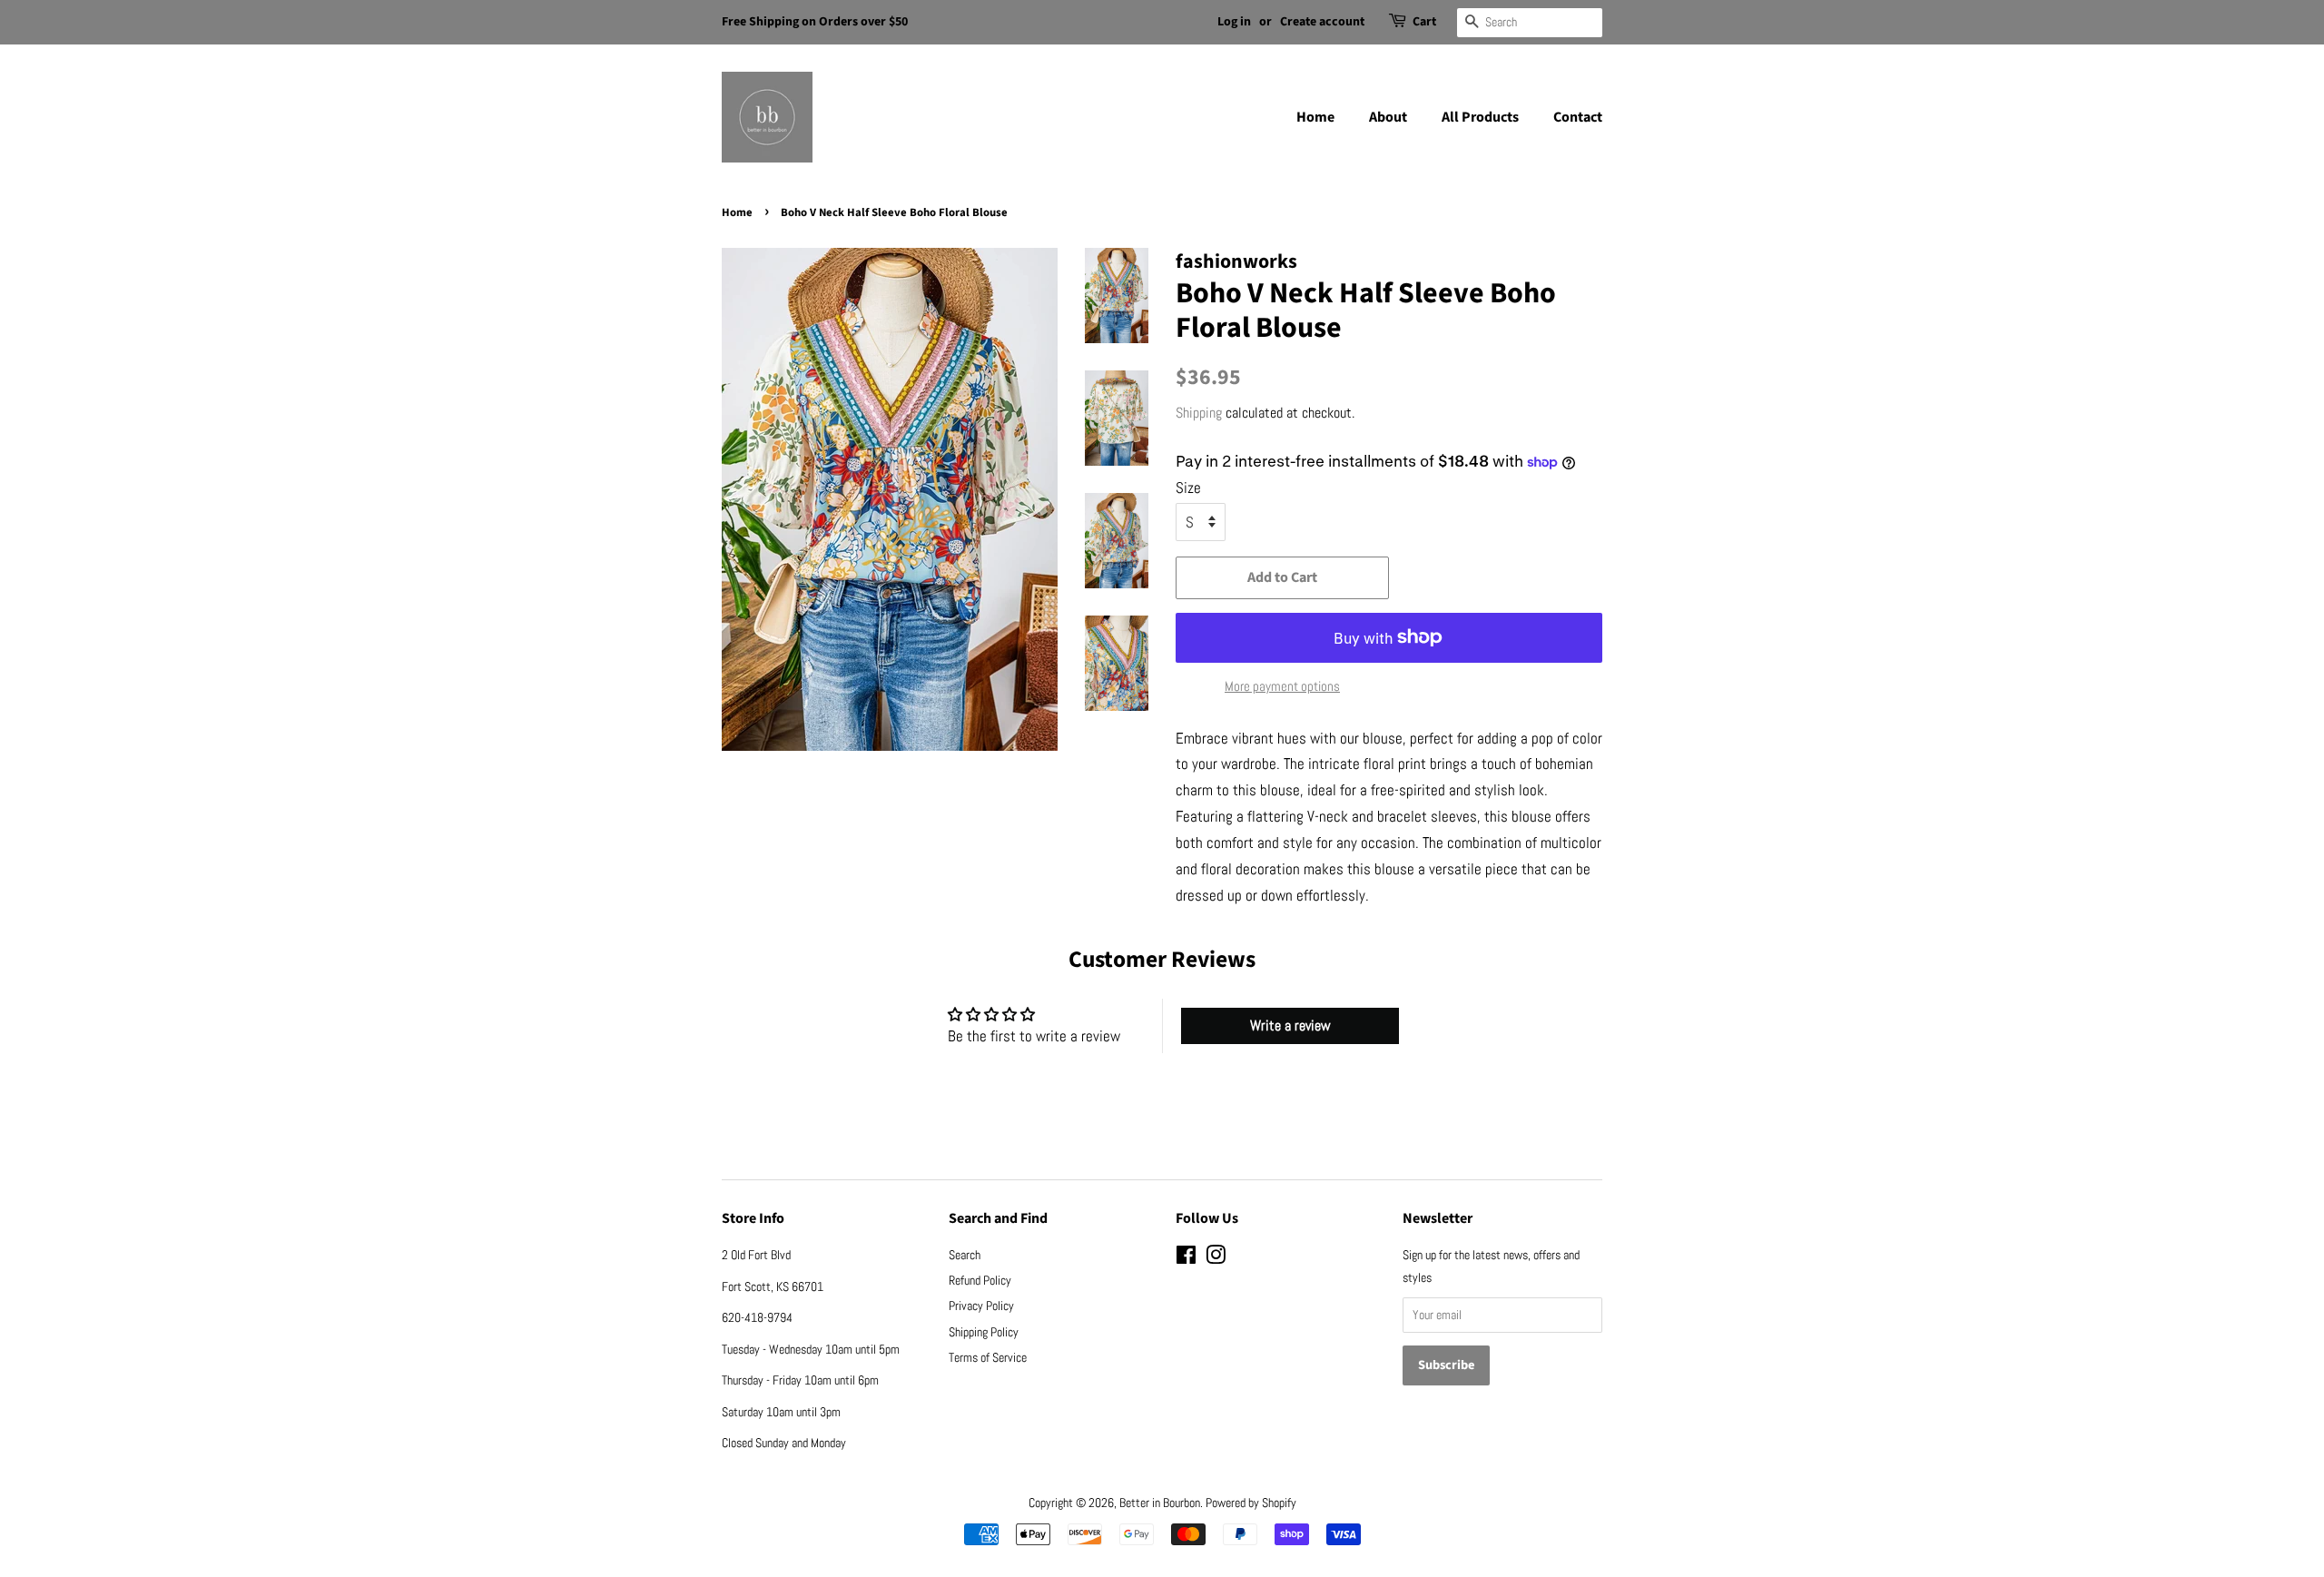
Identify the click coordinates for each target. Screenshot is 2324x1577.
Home (1315, 117)
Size (1188, 488)
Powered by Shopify (1251, 1503)
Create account (1322, 22)
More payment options (1282, 686)
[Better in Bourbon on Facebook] (1186, 1258)
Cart (1424, 22)
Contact (1578, 117)
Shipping (1199, 413)
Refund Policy (980, 1280)
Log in (1234, 22)
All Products (1480, 117)
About (1388, 117)
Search (965, 1255)
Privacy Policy (981, 1306)
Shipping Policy (984, 1332)
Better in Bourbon (1160, 1503)
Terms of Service (988, 1357)
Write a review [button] (1290, 1025)
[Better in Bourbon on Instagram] (1216, 1258)
